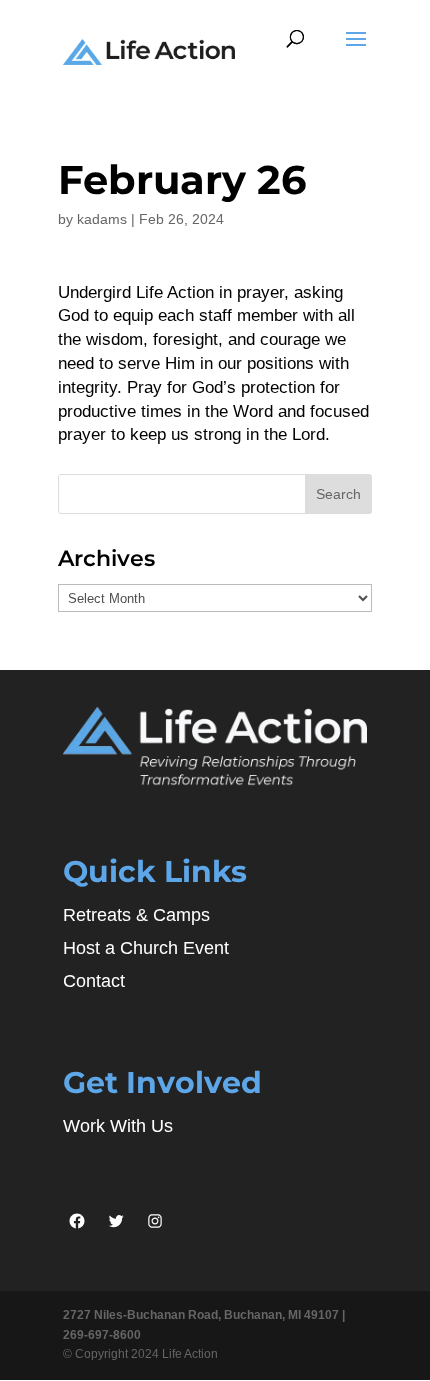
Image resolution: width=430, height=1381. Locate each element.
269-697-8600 (102, 1335)
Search (338, 494)
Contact (94, 981)
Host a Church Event (146, 948)
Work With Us (118, 1126)
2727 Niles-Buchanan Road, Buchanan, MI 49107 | (204, 1315)
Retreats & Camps (136, 915)
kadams (102, 219)
